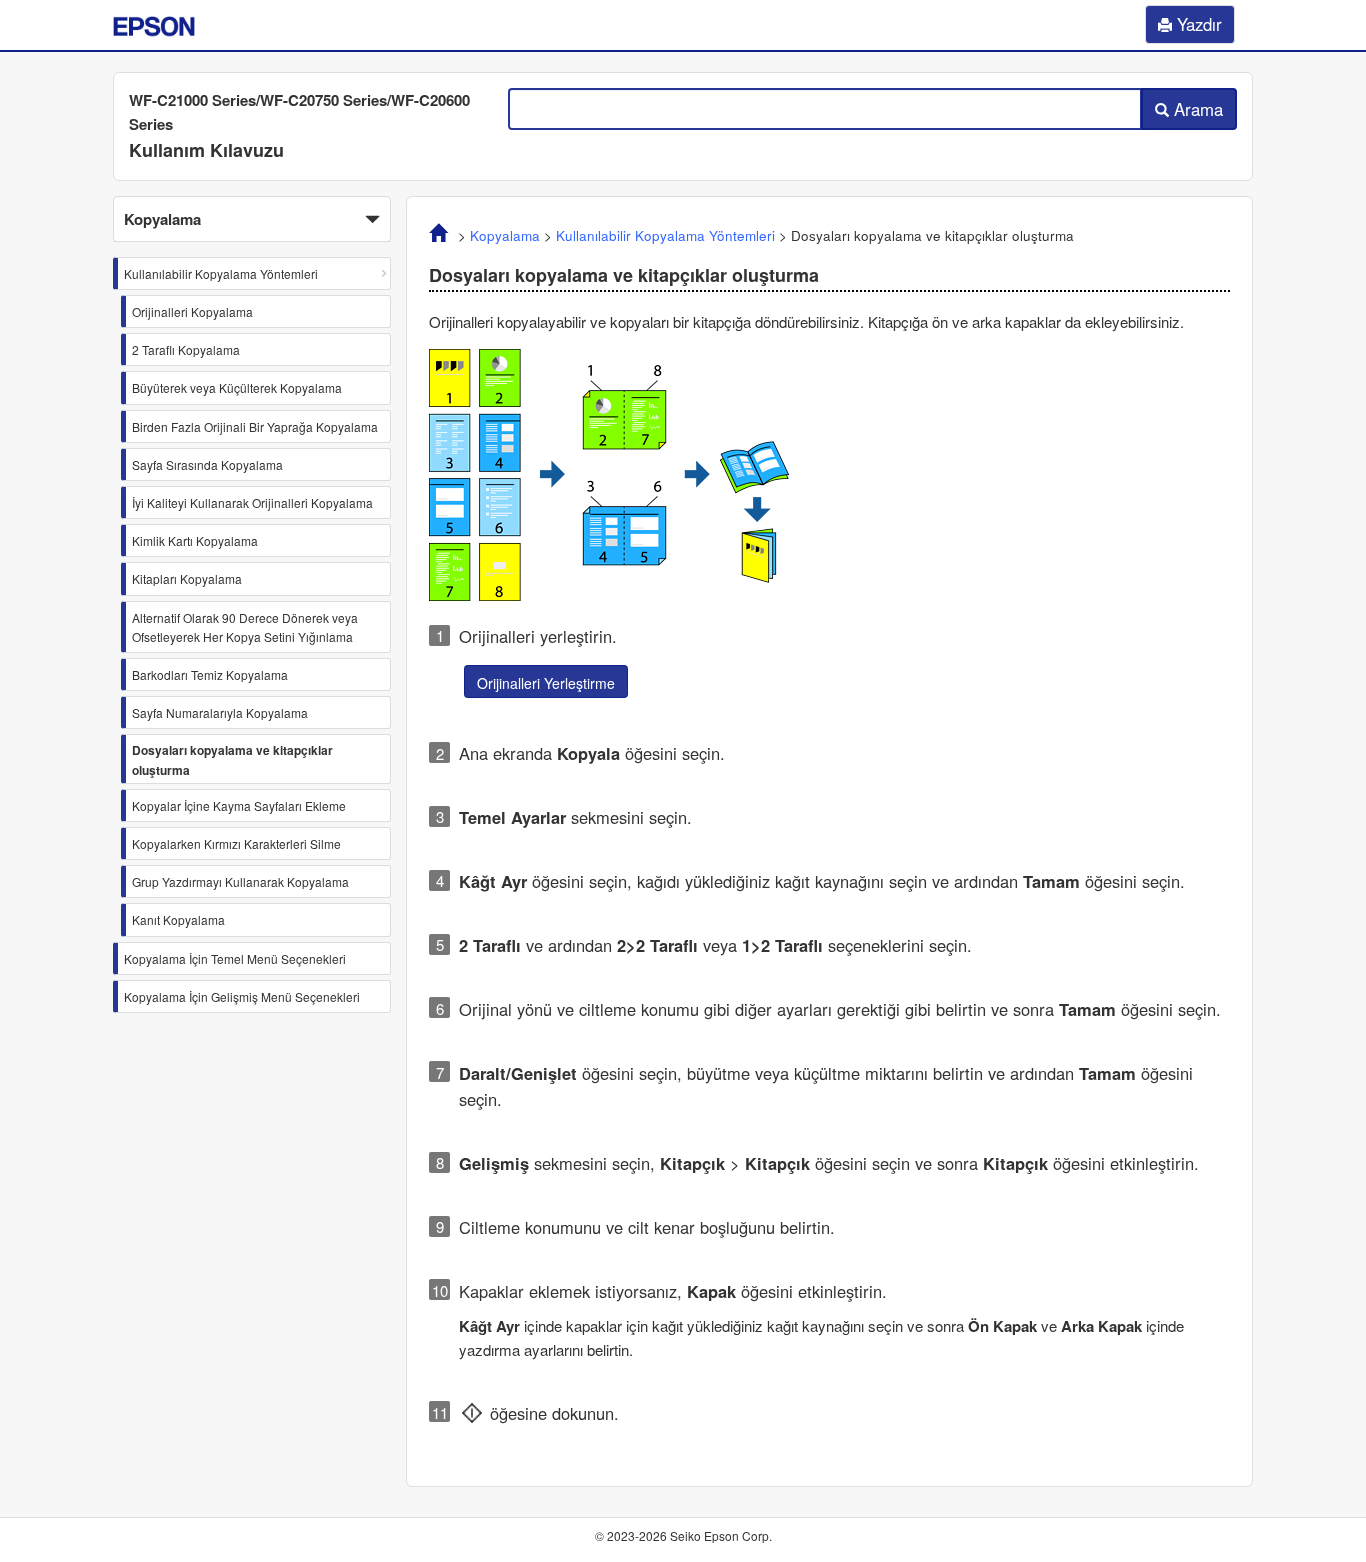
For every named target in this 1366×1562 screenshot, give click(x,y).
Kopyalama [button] (162, 219)
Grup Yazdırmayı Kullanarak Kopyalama (240, 881)
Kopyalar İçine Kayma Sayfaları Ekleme (239, 805)
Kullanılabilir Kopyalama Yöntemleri (221, 273)
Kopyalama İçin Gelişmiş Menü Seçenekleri (242, 996)
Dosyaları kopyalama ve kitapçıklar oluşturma (232, 759)
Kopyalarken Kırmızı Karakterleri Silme (236, 843)
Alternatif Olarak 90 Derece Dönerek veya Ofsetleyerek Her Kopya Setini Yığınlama (245, 627)
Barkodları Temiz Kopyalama (210, 674)
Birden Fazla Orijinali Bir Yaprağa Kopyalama (255, 426)
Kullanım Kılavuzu (206, 150)
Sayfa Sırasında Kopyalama (207, 464)
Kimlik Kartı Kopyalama (195, 540)
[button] (252, 219)
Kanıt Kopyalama (178, 919)
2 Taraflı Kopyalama (186, 349)
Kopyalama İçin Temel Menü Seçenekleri (235, 958)
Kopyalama (505, 235)
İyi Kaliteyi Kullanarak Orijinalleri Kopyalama (252, 502)
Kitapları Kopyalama (187, 578)
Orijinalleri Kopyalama (192, 311)
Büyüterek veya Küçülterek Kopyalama (237, 387)
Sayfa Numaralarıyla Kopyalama (220, 712)
